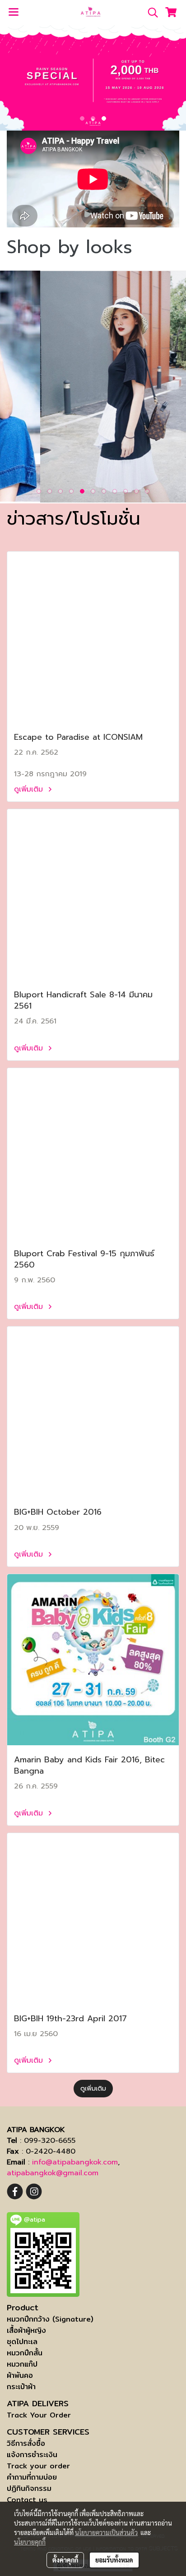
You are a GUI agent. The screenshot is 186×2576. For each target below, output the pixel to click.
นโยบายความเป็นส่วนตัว (106, 2532)
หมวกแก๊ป (22, 2364)
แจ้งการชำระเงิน (32, 2455)
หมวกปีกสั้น (25, 2353)
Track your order (38, 2466)
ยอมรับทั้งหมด (114, 2560)
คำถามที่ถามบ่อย (32, 2477)
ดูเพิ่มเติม (30, 789)
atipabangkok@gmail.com (53, 2173)
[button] (150, 13)
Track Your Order (39, 2415)
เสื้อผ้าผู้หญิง (26, 2330)
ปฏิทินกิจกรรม (29, 2488)
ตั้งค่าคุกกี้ (65, 2560)
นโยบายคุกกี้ (30, 2542)
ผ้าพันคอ (20, 2375)
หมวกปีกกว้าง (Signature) (50, 2319)
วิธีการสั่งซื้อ (26, 2443)
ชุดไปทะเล (22, 2342)
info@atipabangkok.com (75, 2162)
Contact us (27, 2500)
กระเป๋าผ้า (21, 2387)
